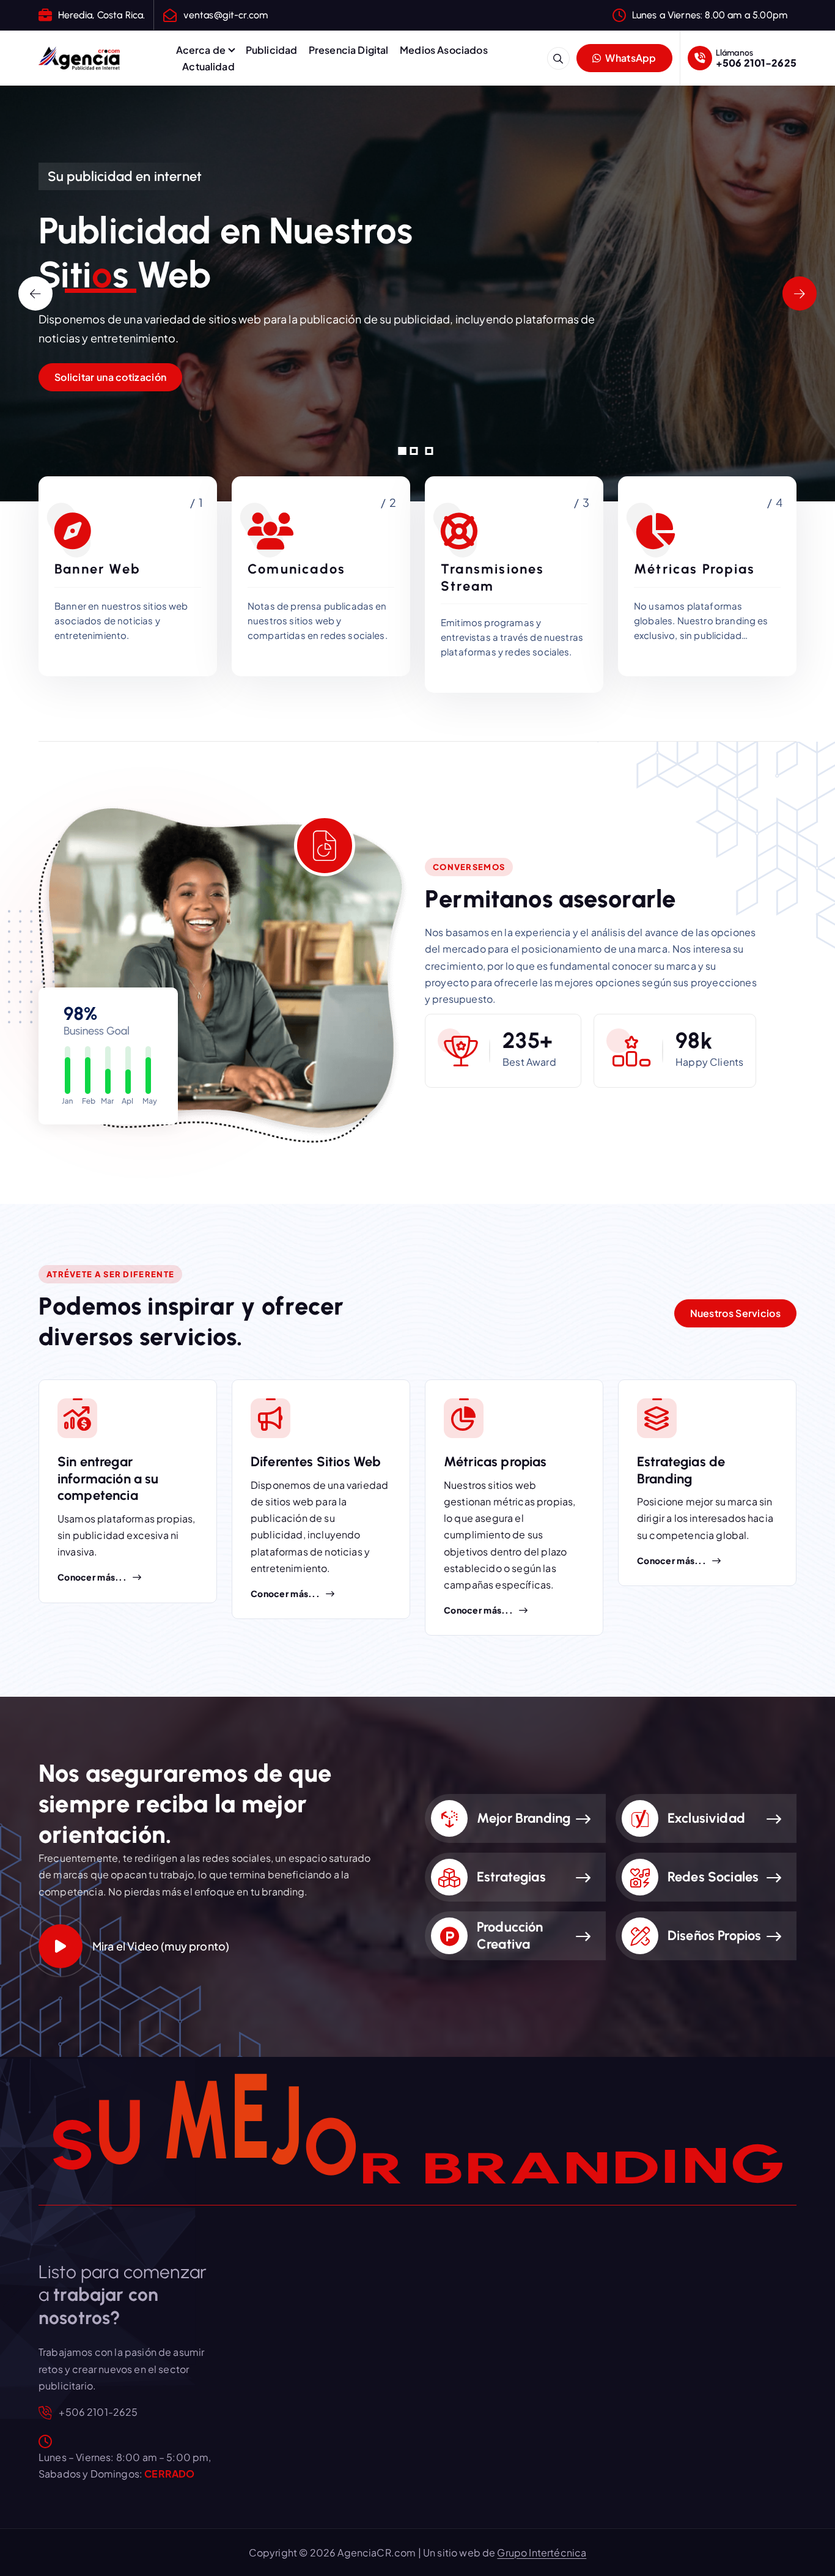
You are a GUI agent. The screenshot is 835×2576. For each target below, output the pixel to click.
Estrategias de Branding (681, 1470)
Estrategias (511, 1877)
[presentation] (35, 293)
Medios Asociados (444, 50)
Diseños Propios (714, 1936)
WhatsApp (630, 58)
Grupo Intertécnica (542, 2552)
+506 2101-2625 (756, 63)
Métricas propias (495, 1462)
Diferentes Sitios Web (316, 1462)
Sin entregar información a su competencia (108, 1478)
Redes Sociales (713, 1877)
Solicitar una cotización (110, 377)
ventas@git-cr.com (226, 15)
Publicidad (272, 50)
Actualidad (208, 66)
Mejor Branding (524, 1818)
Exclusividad (706, 1818)
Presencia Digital (349, 50)
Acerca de (201, 50)
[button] (403, 451)
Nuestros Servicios (735, 1313)
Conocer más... (92, 1577)
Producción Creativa (510, 1936)
